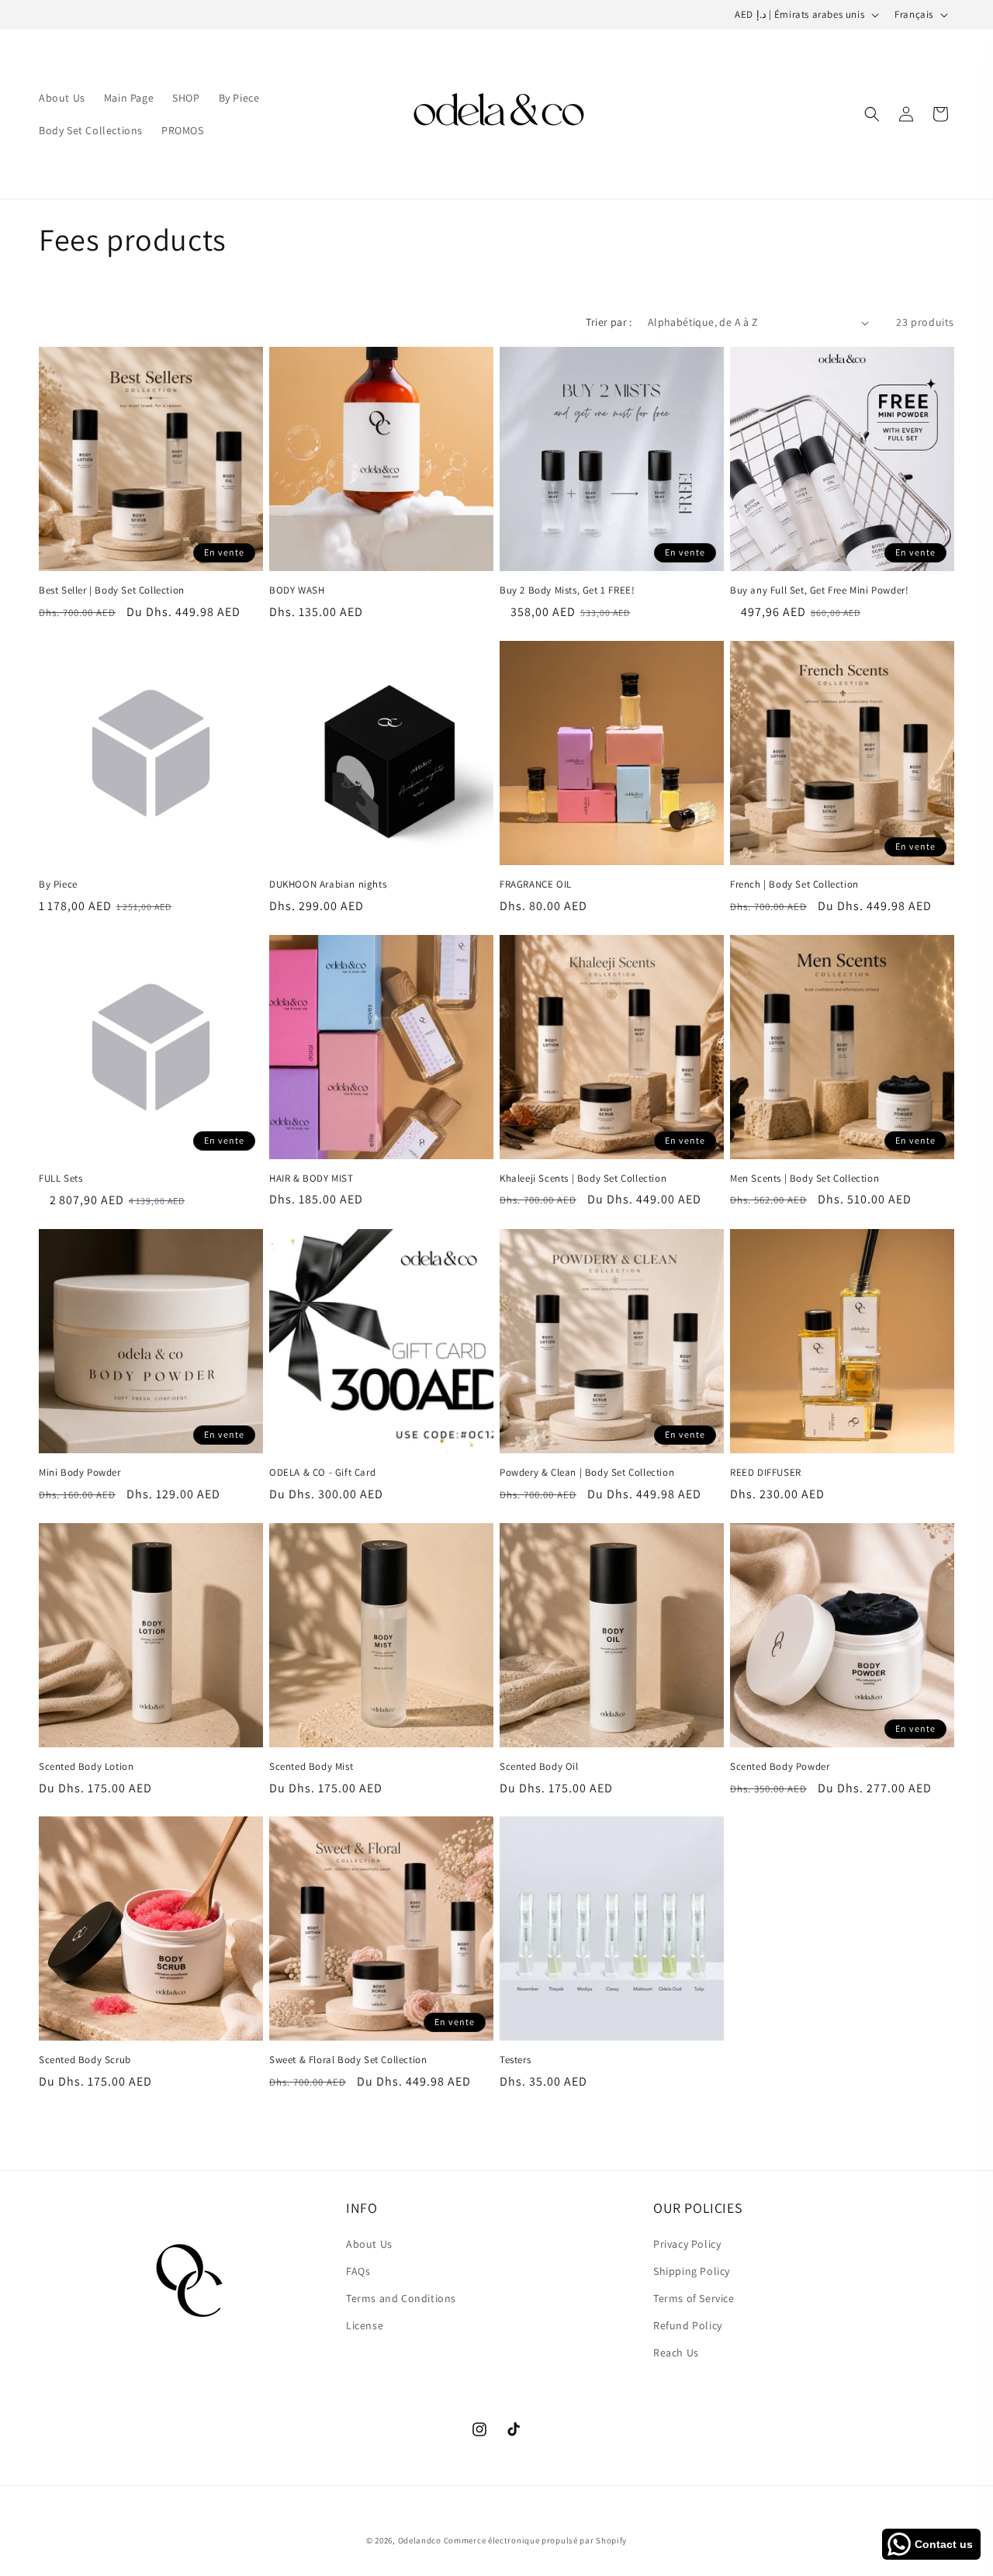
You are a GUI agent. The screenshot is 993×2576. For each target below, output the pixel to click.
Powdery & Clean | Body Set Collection (587, 1473)
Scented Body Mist (311, 1767)
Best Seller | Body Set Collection (112, 590)
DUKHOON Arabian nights (328, 885)
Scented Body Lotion (86, 1767)
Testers (515, 2060)
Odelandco (420, 2540)
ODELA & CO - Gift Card (322, 1473)
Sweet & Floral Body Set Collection (348, 2060)
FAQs (358, 2270)
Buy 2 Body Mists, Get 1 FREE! (567, 590)
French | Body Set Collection (794, 885)
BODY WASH (297, 590)
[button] (872, 114)
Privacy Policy (687, 2243)
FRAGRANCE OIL (536, 885)
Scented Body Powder (780, 1767)
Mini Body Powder (80, 1473)
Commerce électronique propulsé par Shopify (535, 2540)
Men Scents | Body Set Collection (804, 1179)
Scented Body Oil (539, 1767)
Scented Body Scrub (85, 2060)
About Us (369, 2243)
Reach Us (676, 2353)
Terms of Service (694, 2297)
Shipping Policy (692, 2270)
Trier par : (609, 322)
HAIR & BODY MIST (311, 1179)
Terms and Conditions (401, 2297)
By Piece (58, 885)
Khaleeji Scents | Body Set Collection (583, 1179)
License (365, 2325)
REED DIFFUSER (766, 1473)
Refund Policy (688, 2325)
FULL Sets (61, 1179)
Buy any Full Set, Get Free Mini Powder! (819, 590)
